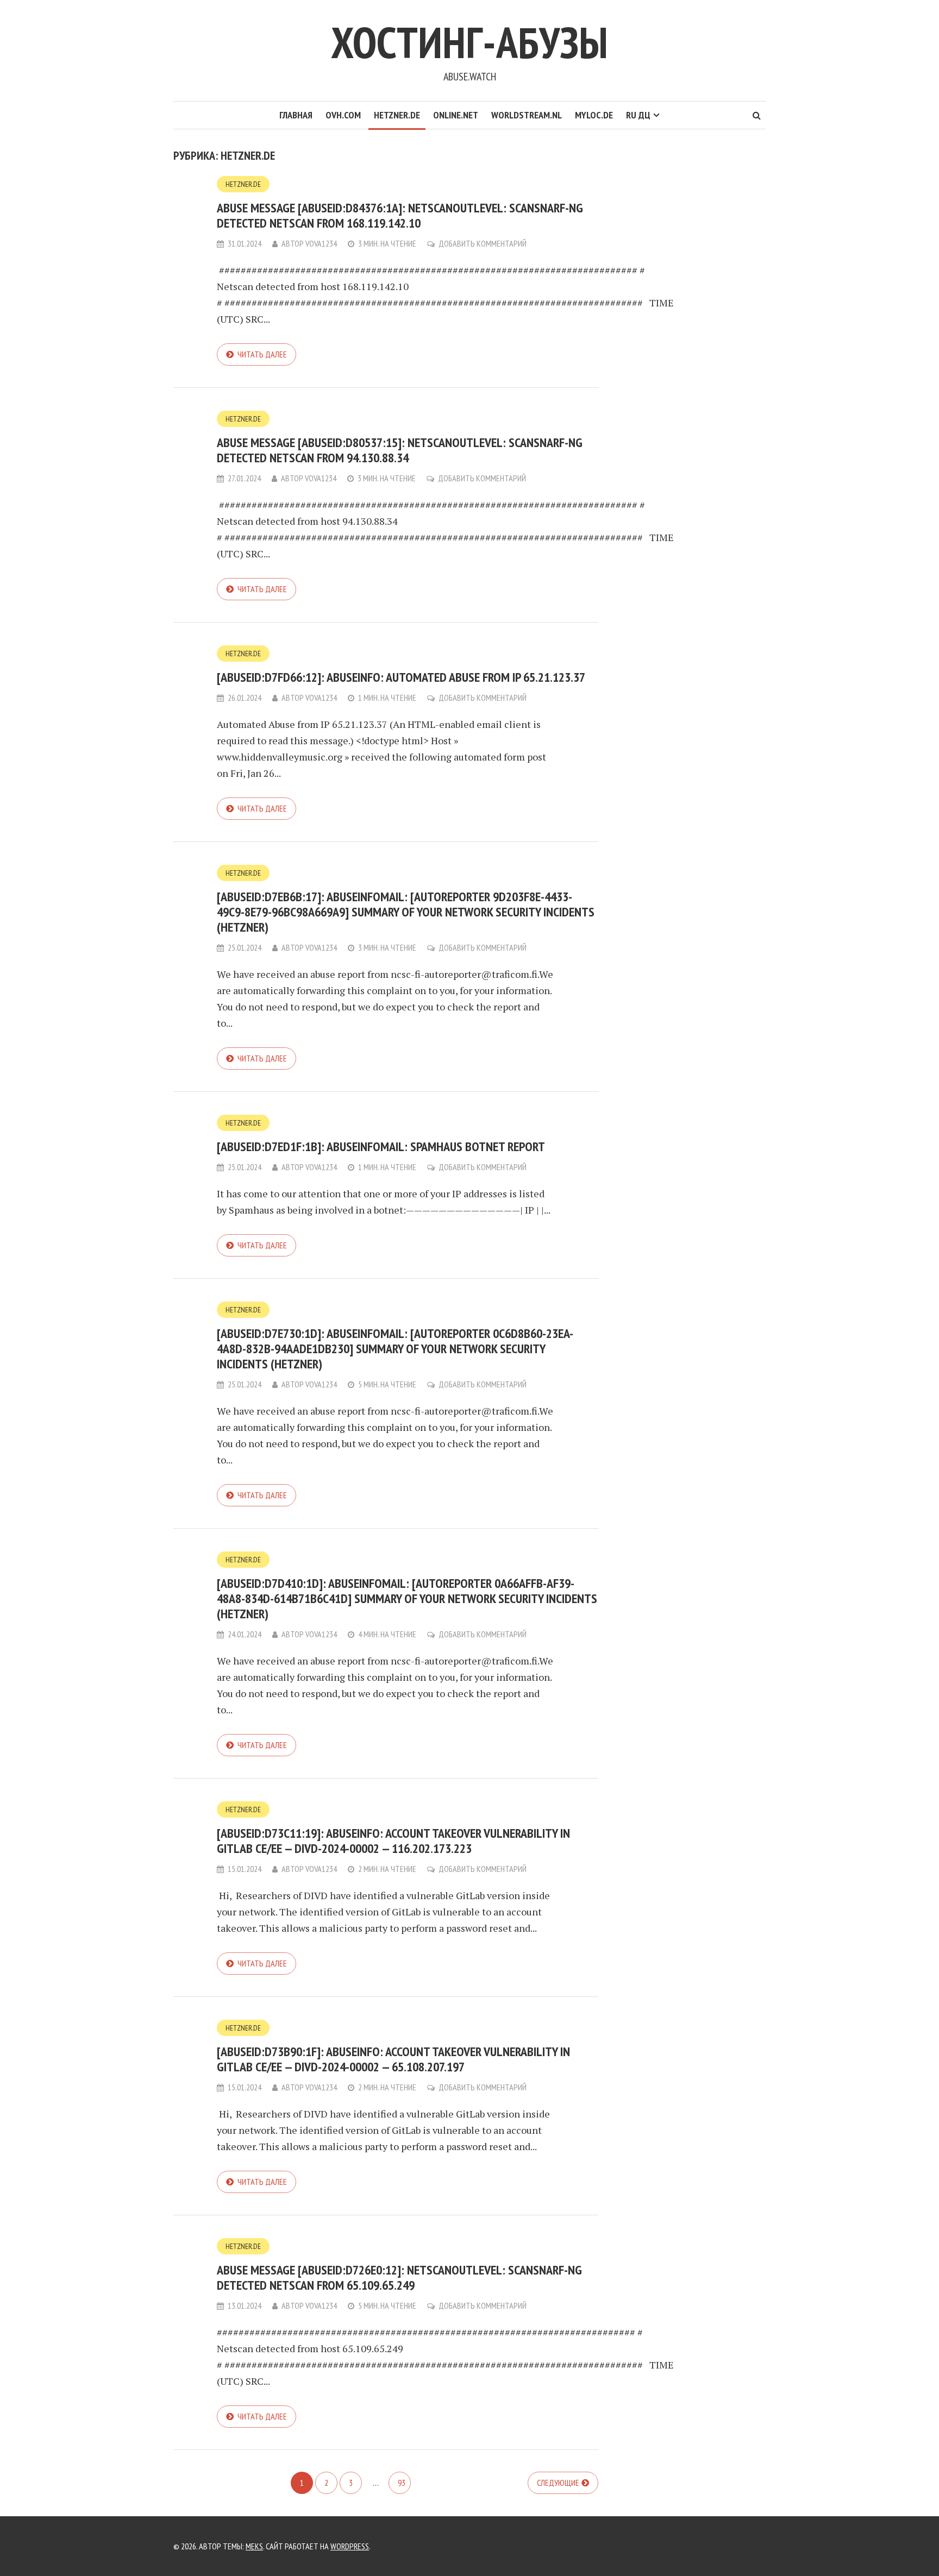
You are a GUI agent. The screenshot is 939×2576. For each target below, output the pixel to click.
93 (402, 2483)
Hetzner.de (397, 115)
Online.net (456, 115)
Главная (296, 115)
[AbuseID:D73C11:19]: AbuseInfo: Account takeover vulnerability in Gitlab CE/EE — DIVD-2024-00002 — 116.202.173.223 (393, 1841)
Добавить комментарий (483, 243)
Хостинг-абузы (469, 42)
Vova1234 (321, 243)
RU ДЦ (638, 115)
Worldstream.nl (527, 115)
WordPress (350, 2546)
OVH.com (343, 115)
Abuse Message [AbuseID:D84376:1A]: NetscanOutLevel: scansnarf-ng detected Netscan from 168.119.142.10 (400, 215)
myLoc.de (594, 115)
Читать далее (262, 354)
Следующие (558, 2483)
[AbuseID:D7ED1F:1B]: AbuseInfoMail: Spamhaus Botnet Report (381, 1146)
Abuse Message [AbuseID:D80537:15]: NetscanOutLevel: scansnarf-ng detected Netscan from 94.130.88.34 (400, 450)
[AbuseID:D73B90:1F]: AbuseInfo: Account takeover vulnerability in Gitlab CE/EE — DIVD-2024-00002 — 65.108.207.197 (393, 2059)
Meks (254, 2546)
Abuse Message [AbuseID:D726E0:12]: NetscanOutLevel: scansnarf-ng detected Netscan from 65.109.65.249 (399, 2277)
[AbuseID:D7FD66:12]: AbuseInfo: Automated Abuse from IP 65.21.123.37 (401, 677)
